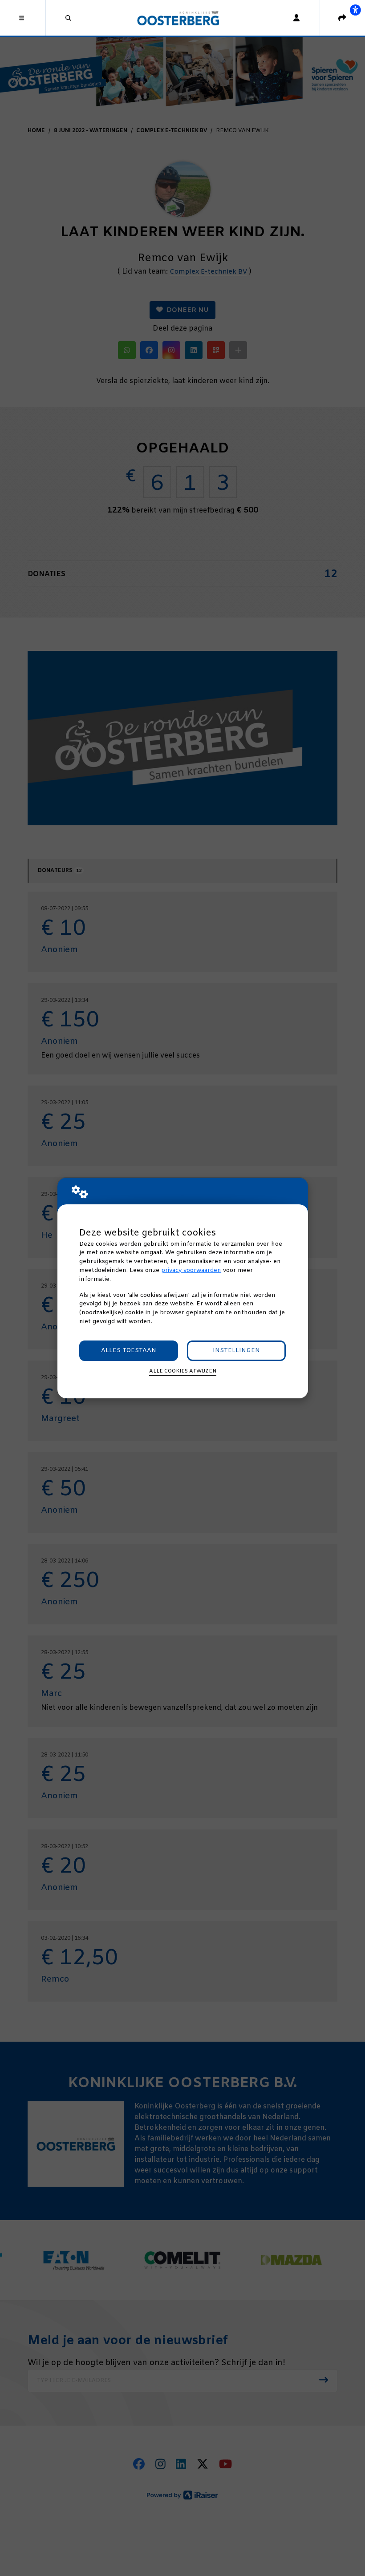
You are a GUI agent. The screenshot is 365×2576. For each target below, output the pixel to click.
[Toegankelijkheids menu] (355, 10)
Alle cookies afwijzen (183, 1371)
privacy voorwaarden (191, 1270)
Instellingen (236, 1351)
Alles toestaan (129, 1351)
